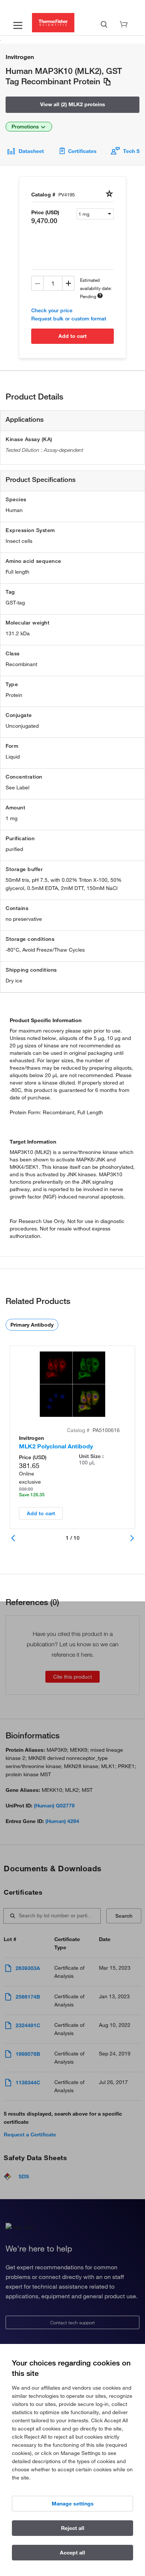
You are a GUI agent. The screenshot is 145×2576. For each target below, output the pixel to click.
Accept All (72, 2553)
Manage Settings (73, 2504)
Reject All (73, 2528)
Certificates (82, 151)
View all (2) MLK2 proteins (73, 104)
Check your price (52, 310)
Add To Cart (72, 336)
